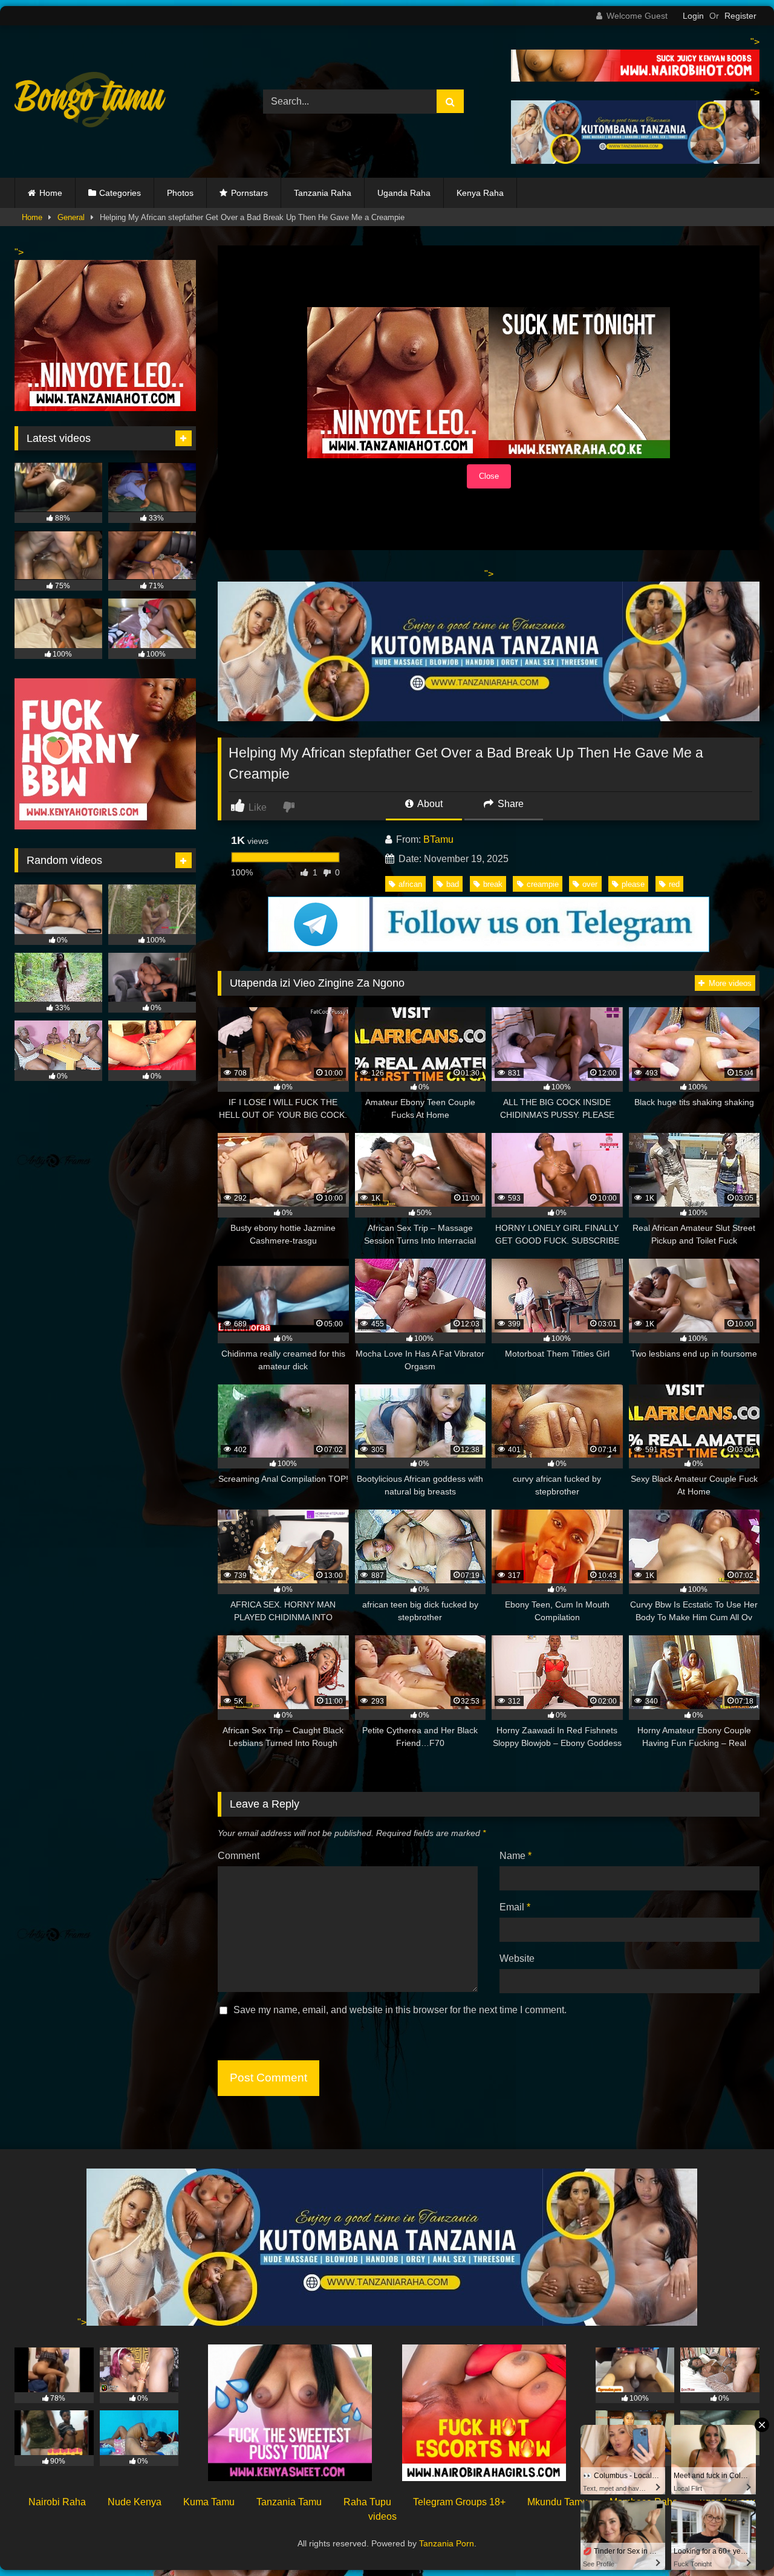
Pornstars (249, 193)
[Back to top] (737, 2540)
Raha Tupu (367, 2502)
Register (740, 16)
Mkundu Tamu (558, 2502)
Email (515, 1907)
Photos (180, 193)
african (410, 884)
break (493, 884)
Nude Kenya (135, 2502)
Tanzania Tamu (289, 2502)
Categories (120, 193)
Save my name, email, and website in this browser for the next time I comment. (400, 2010)
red (674, 884)
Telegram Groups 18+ (459, 2502)
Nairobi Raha (57, 2502)
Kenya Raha (480, 193)
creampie (543, 884)
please (633, 884)
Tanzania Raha (323, 193)
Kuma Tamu (209, 2502)
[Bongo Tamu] (90, 102)
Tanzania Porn (447, 2543)
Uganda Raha (404, 193)
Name (515, 1856)
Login (693, 16)
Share (509, 804)
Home (51, 193)
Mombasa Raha (644, 2502)
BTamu (438, 839)
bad (453, 884)
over (590, 884)
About (429, 804)
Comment (239, 1856)
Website (517, 1958)
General (71, 217)
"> (82, 2322)
